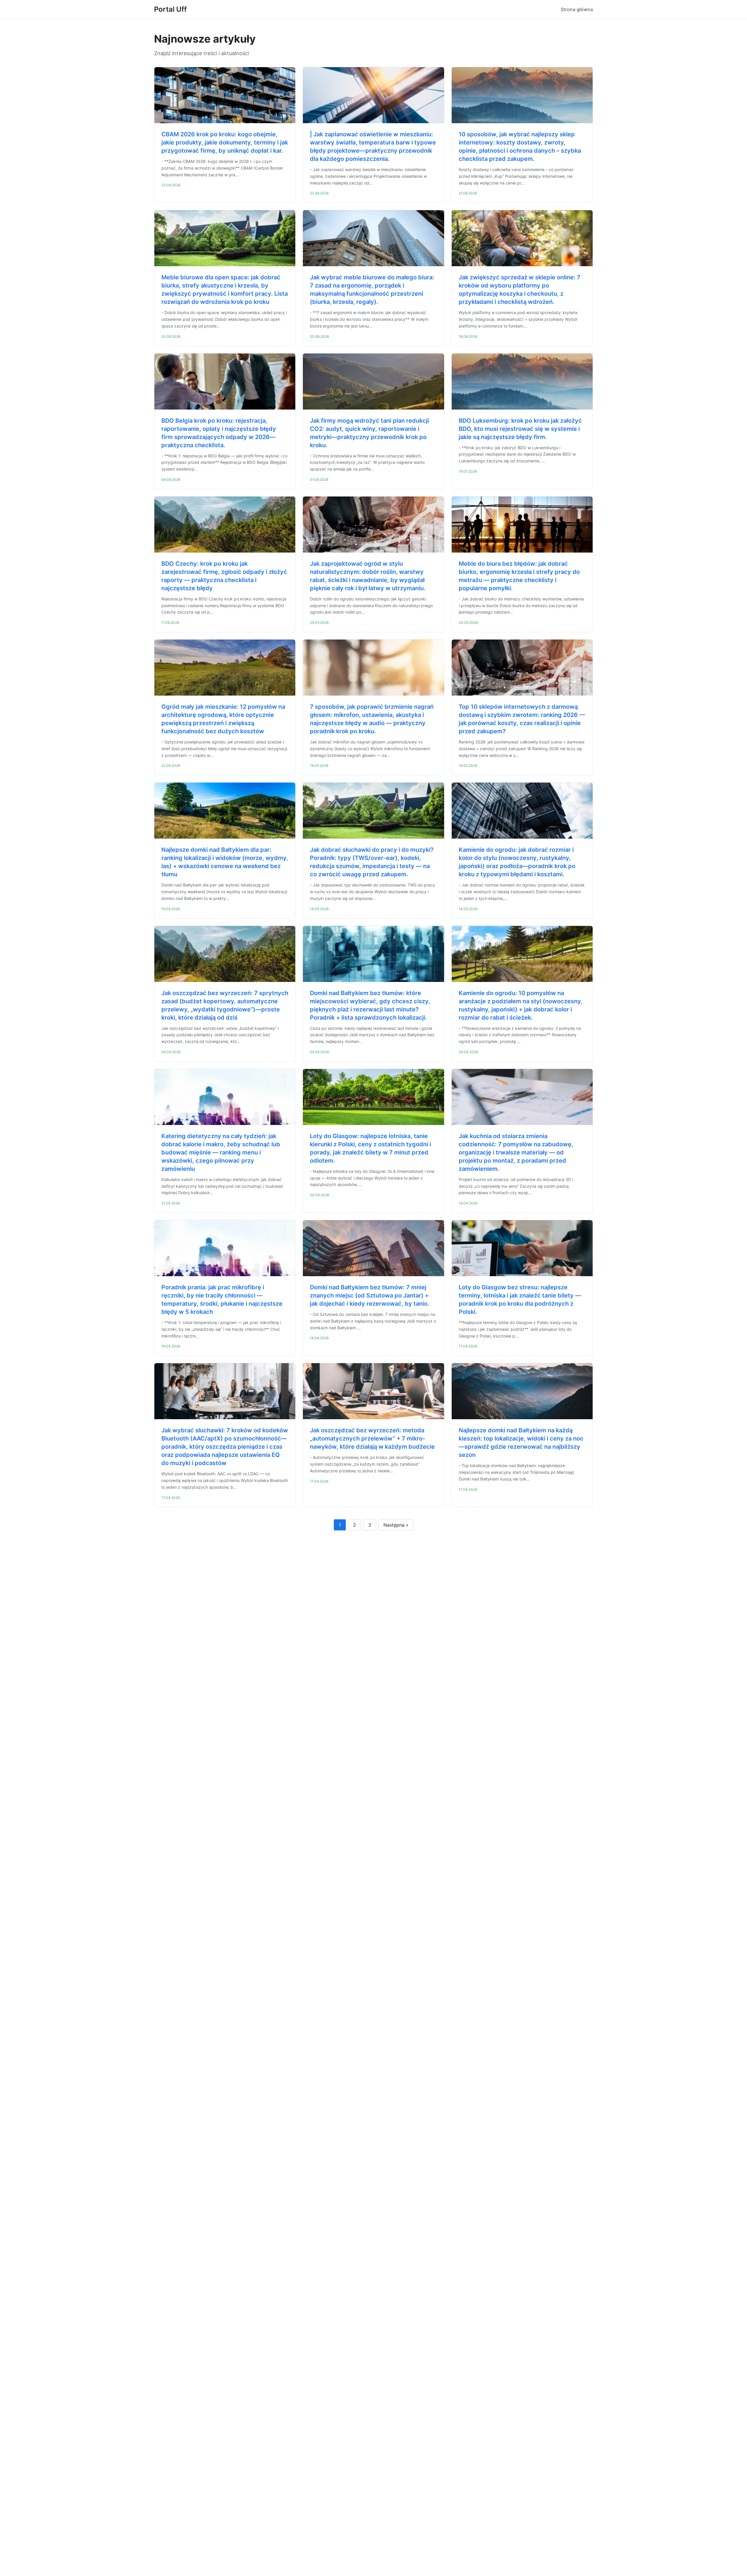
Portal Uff (170, 9)
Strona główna (577, 9)
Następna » (396, 1525)
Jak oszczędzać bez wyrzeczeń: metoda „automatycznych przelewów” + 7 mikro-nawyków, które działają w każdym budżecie (372, 1438)
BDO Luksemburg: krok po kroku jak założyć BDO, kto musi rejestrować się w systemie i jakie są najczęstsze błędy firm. (520, 429)
